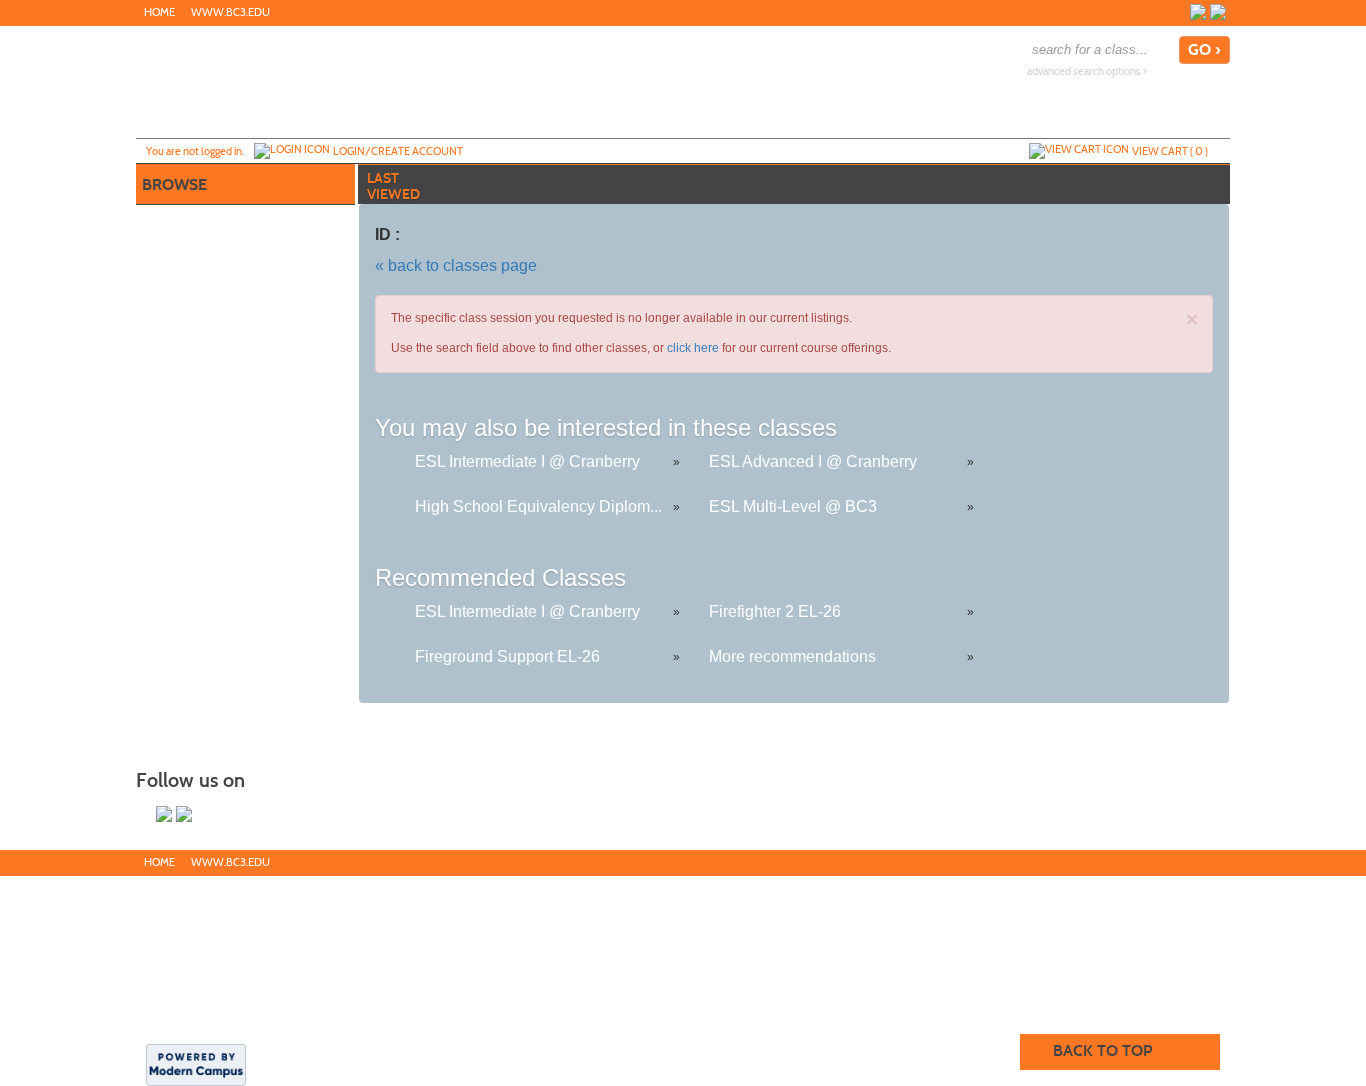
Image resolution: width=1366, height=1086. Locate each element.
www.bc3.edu (230, 12)
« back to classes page (456, 265)
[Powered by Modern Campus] (196, 1064)
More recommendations (792, 656)
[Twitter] (1218, 12)
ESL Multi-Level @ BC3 (793, 506)
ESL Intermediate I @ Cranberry (527, 461)
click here (693, 348)
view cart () (1170, 151)
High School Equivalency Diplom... (538, 506)
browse (174, 184)
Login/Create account (398, 151)
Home (159, 12)
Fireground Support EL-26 (507, 656)
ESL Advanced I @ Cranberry (813, 461)
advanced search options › (1087, 71)
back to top (1102, 1050)
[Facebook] (1198, 12)
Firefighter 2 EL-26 (775, 611)
